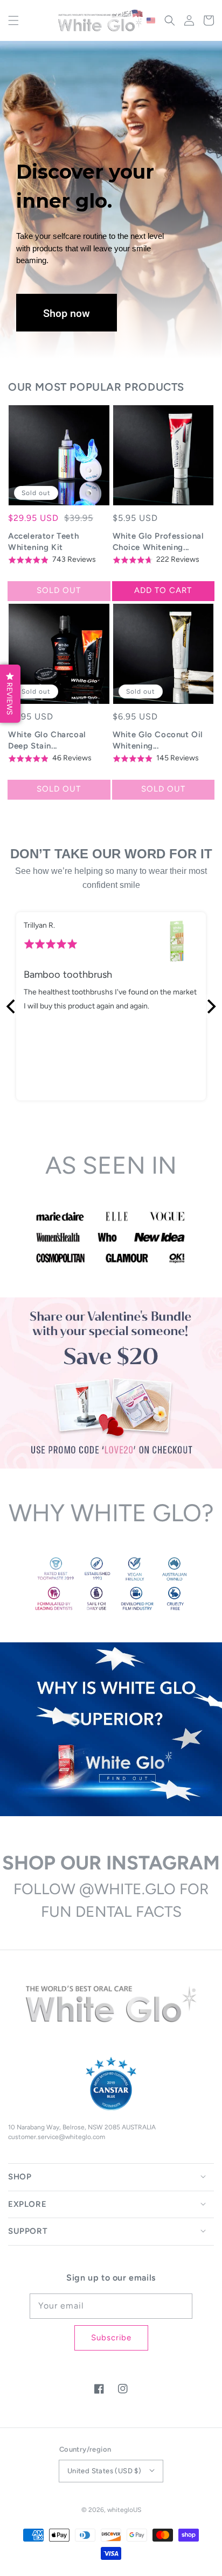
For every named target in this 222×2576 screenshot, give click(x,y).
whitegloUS (124, 2510)
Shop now (67, 313)
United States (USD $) (104, 2471)
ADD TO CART (163, 590)
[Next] (210, 1006)
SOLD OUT (59, 590)
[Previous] (12, 1006)
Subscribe (111, 2338)
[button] (13, 20)
